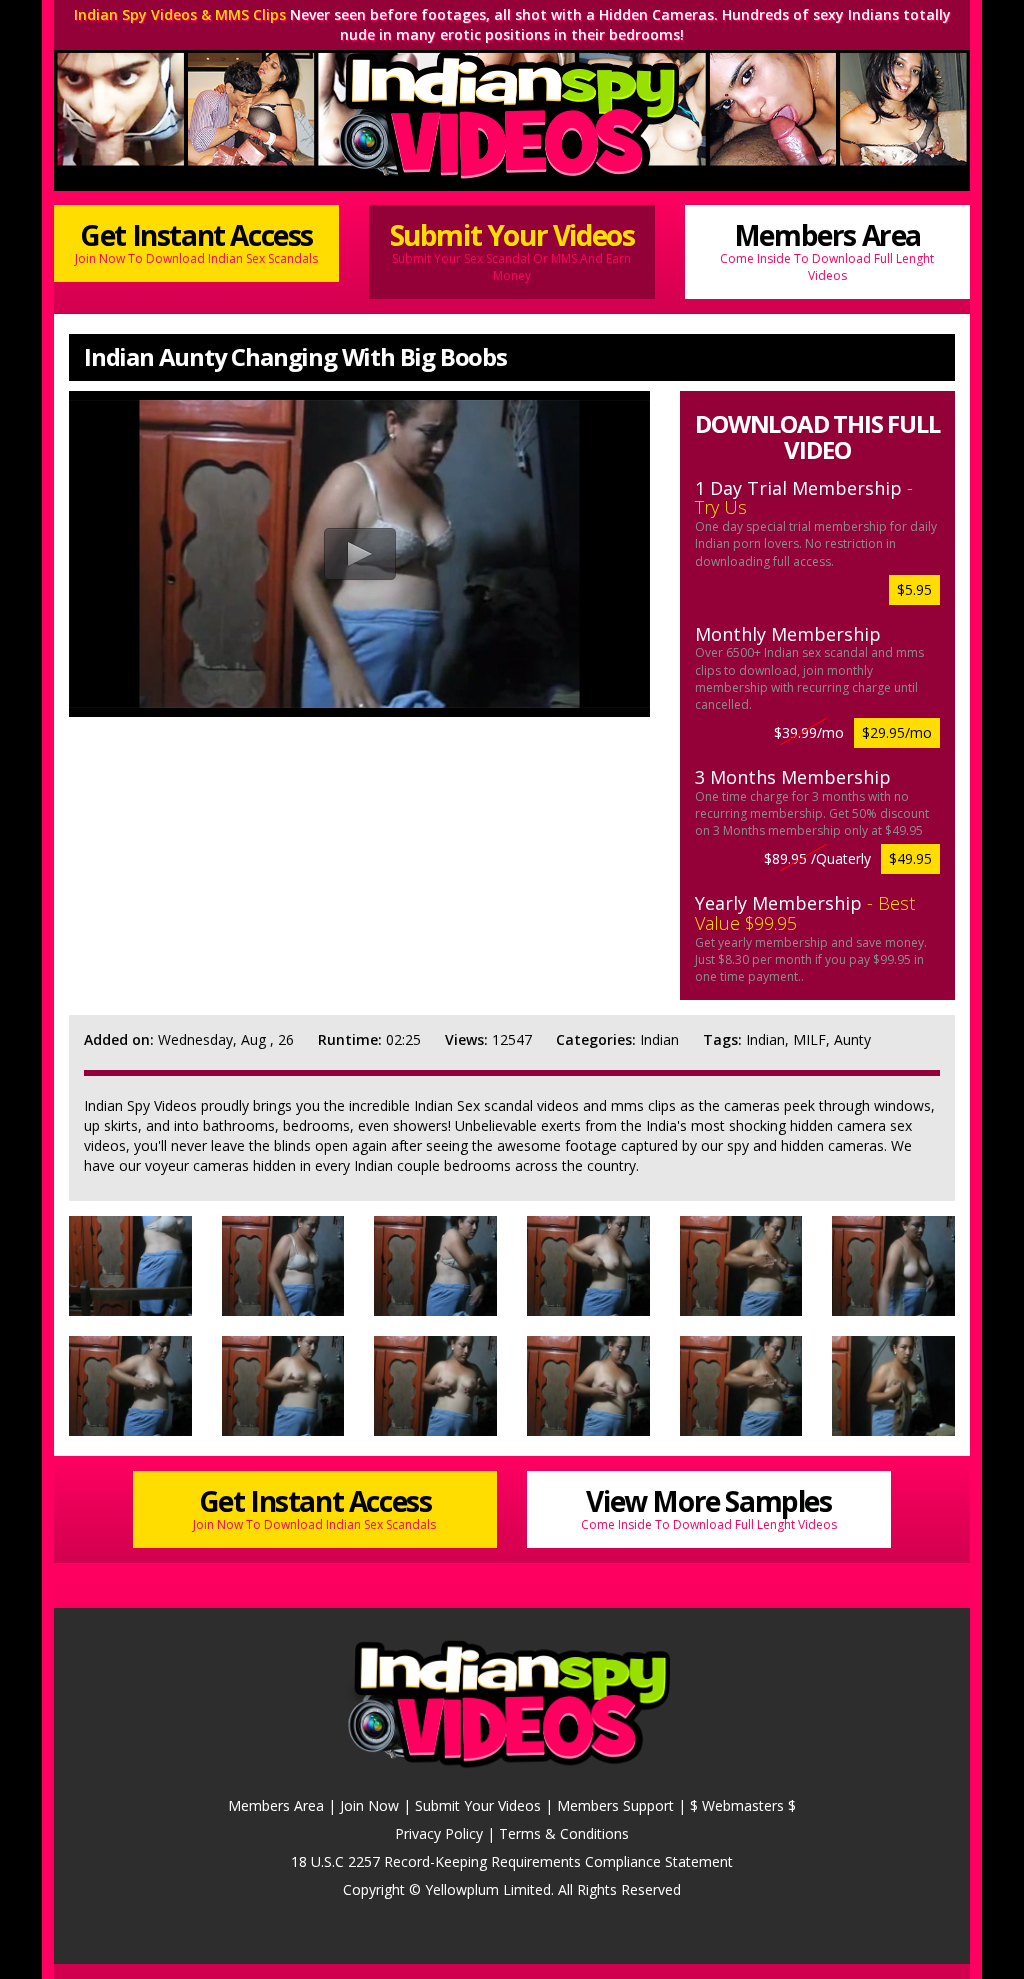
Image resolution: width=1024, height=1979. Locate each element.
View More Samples (709, 1507)
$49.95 (910, 858)
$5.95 (914, 589)
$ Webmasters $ (743, 1805)
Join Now (369, 1805)
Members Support (615, 1805)
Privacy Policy (439, 1833)
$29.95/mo (897, 732)
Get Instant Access (196, 241)
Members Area (827, 250)
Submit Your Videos (512, 250)
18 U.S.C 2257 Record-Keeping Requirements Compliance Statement (512, 1861)
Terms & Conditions (564, 1833)
